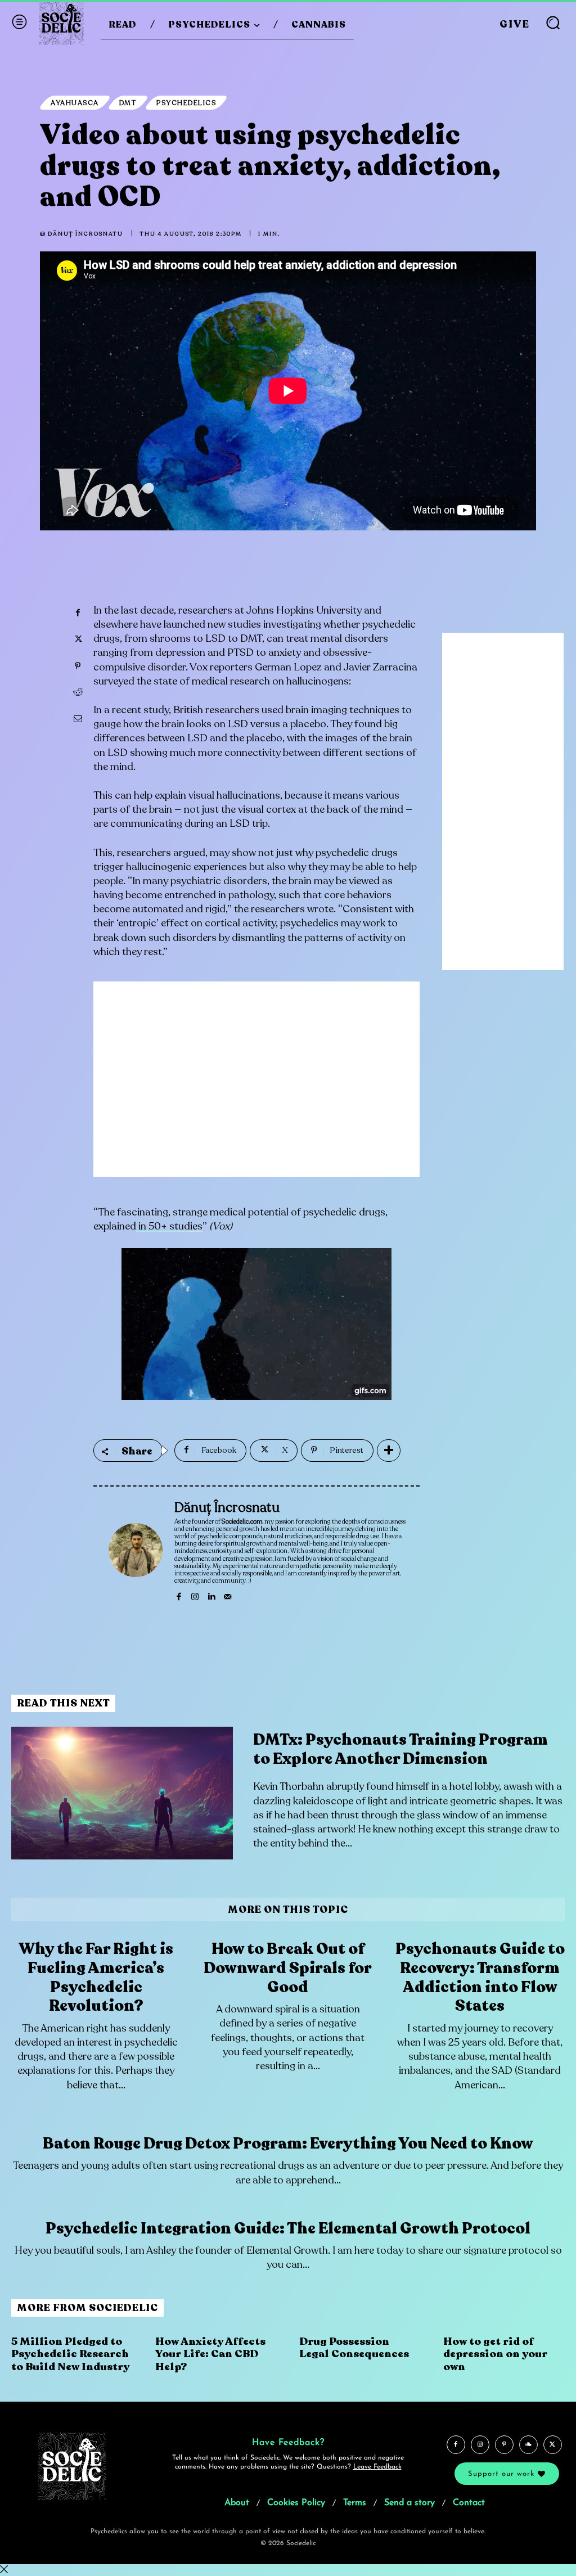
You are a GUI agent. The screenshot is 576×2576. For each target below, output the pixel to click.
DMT (128, 103)
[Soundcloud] (528, 2445)
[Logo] (61, 22)
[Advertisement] (256, 1088)
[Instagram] (195, 1595)
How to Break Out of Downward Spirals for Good (288, 1968)
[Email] (78, 719)
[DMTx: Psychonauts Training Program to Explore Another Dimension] (122, 1793)
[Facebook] (78, 613)
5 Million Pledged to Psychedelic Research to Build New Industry (70, 2354)
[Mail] (228, 1595)
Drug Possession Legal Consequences (354, 2348)
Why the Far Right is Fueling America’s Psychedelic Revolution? (96, 1977)
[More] (389, 1451)
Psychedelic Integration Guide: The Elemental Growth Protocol (288, 2228)
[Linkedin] (211, 1595)
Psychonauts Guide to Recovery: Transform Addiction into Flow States (480, 1977)
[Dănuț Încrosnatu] (136, 1551)
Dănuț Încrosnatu (85, 234)
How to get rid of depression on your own (495, 2354)
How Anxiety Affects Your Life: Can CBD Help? (210, 2354)
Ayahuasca (75, 103)
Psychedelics (186, 103)
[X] (78, 640)
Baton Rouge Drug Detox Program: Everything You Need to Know (288, 2143)
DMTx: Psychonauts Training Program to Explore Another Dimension (400, 1749)
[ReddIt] (78, 692)
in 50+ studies (169, 1226)
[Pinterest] (78, 666)
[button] (553, 22)
